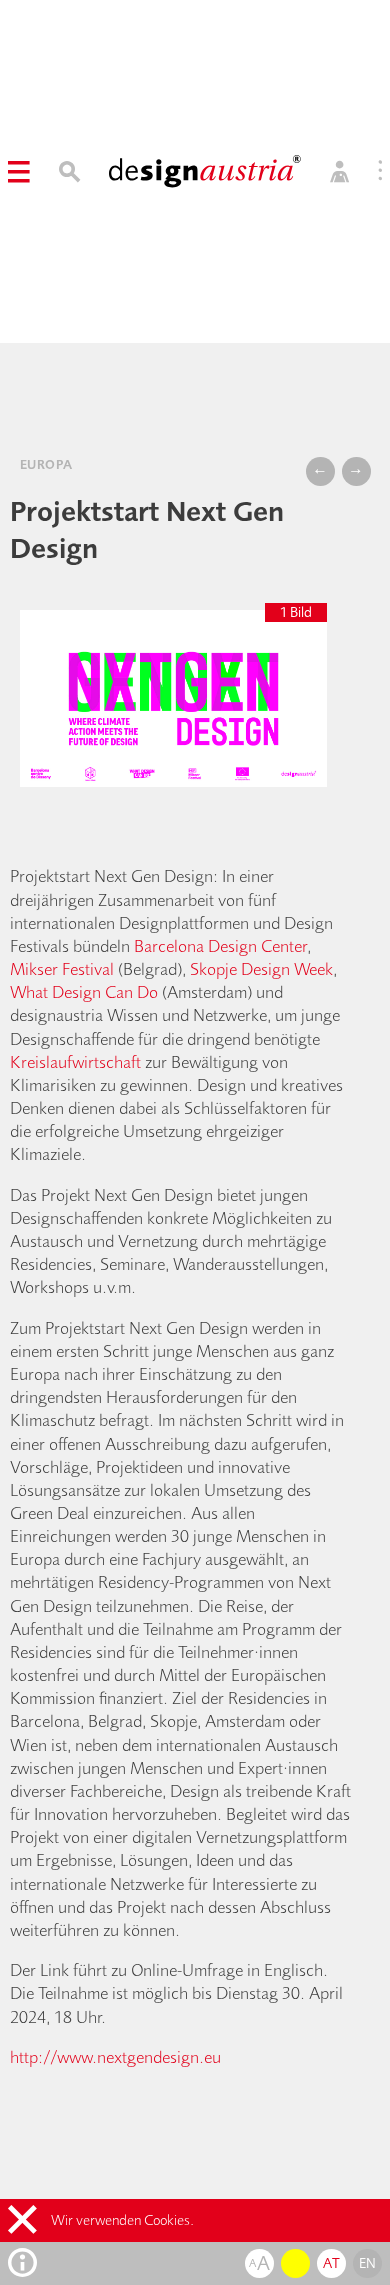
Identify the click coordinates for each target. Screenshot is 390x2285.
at (331, 2263)
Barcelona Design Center (220, 945)
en (368, 2263)
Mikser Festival (64, 968)
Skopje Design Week (261, 968)
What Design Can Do (84, 991)
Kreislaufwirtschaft (75, 1061)
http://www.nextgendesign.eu (115, 2056)
